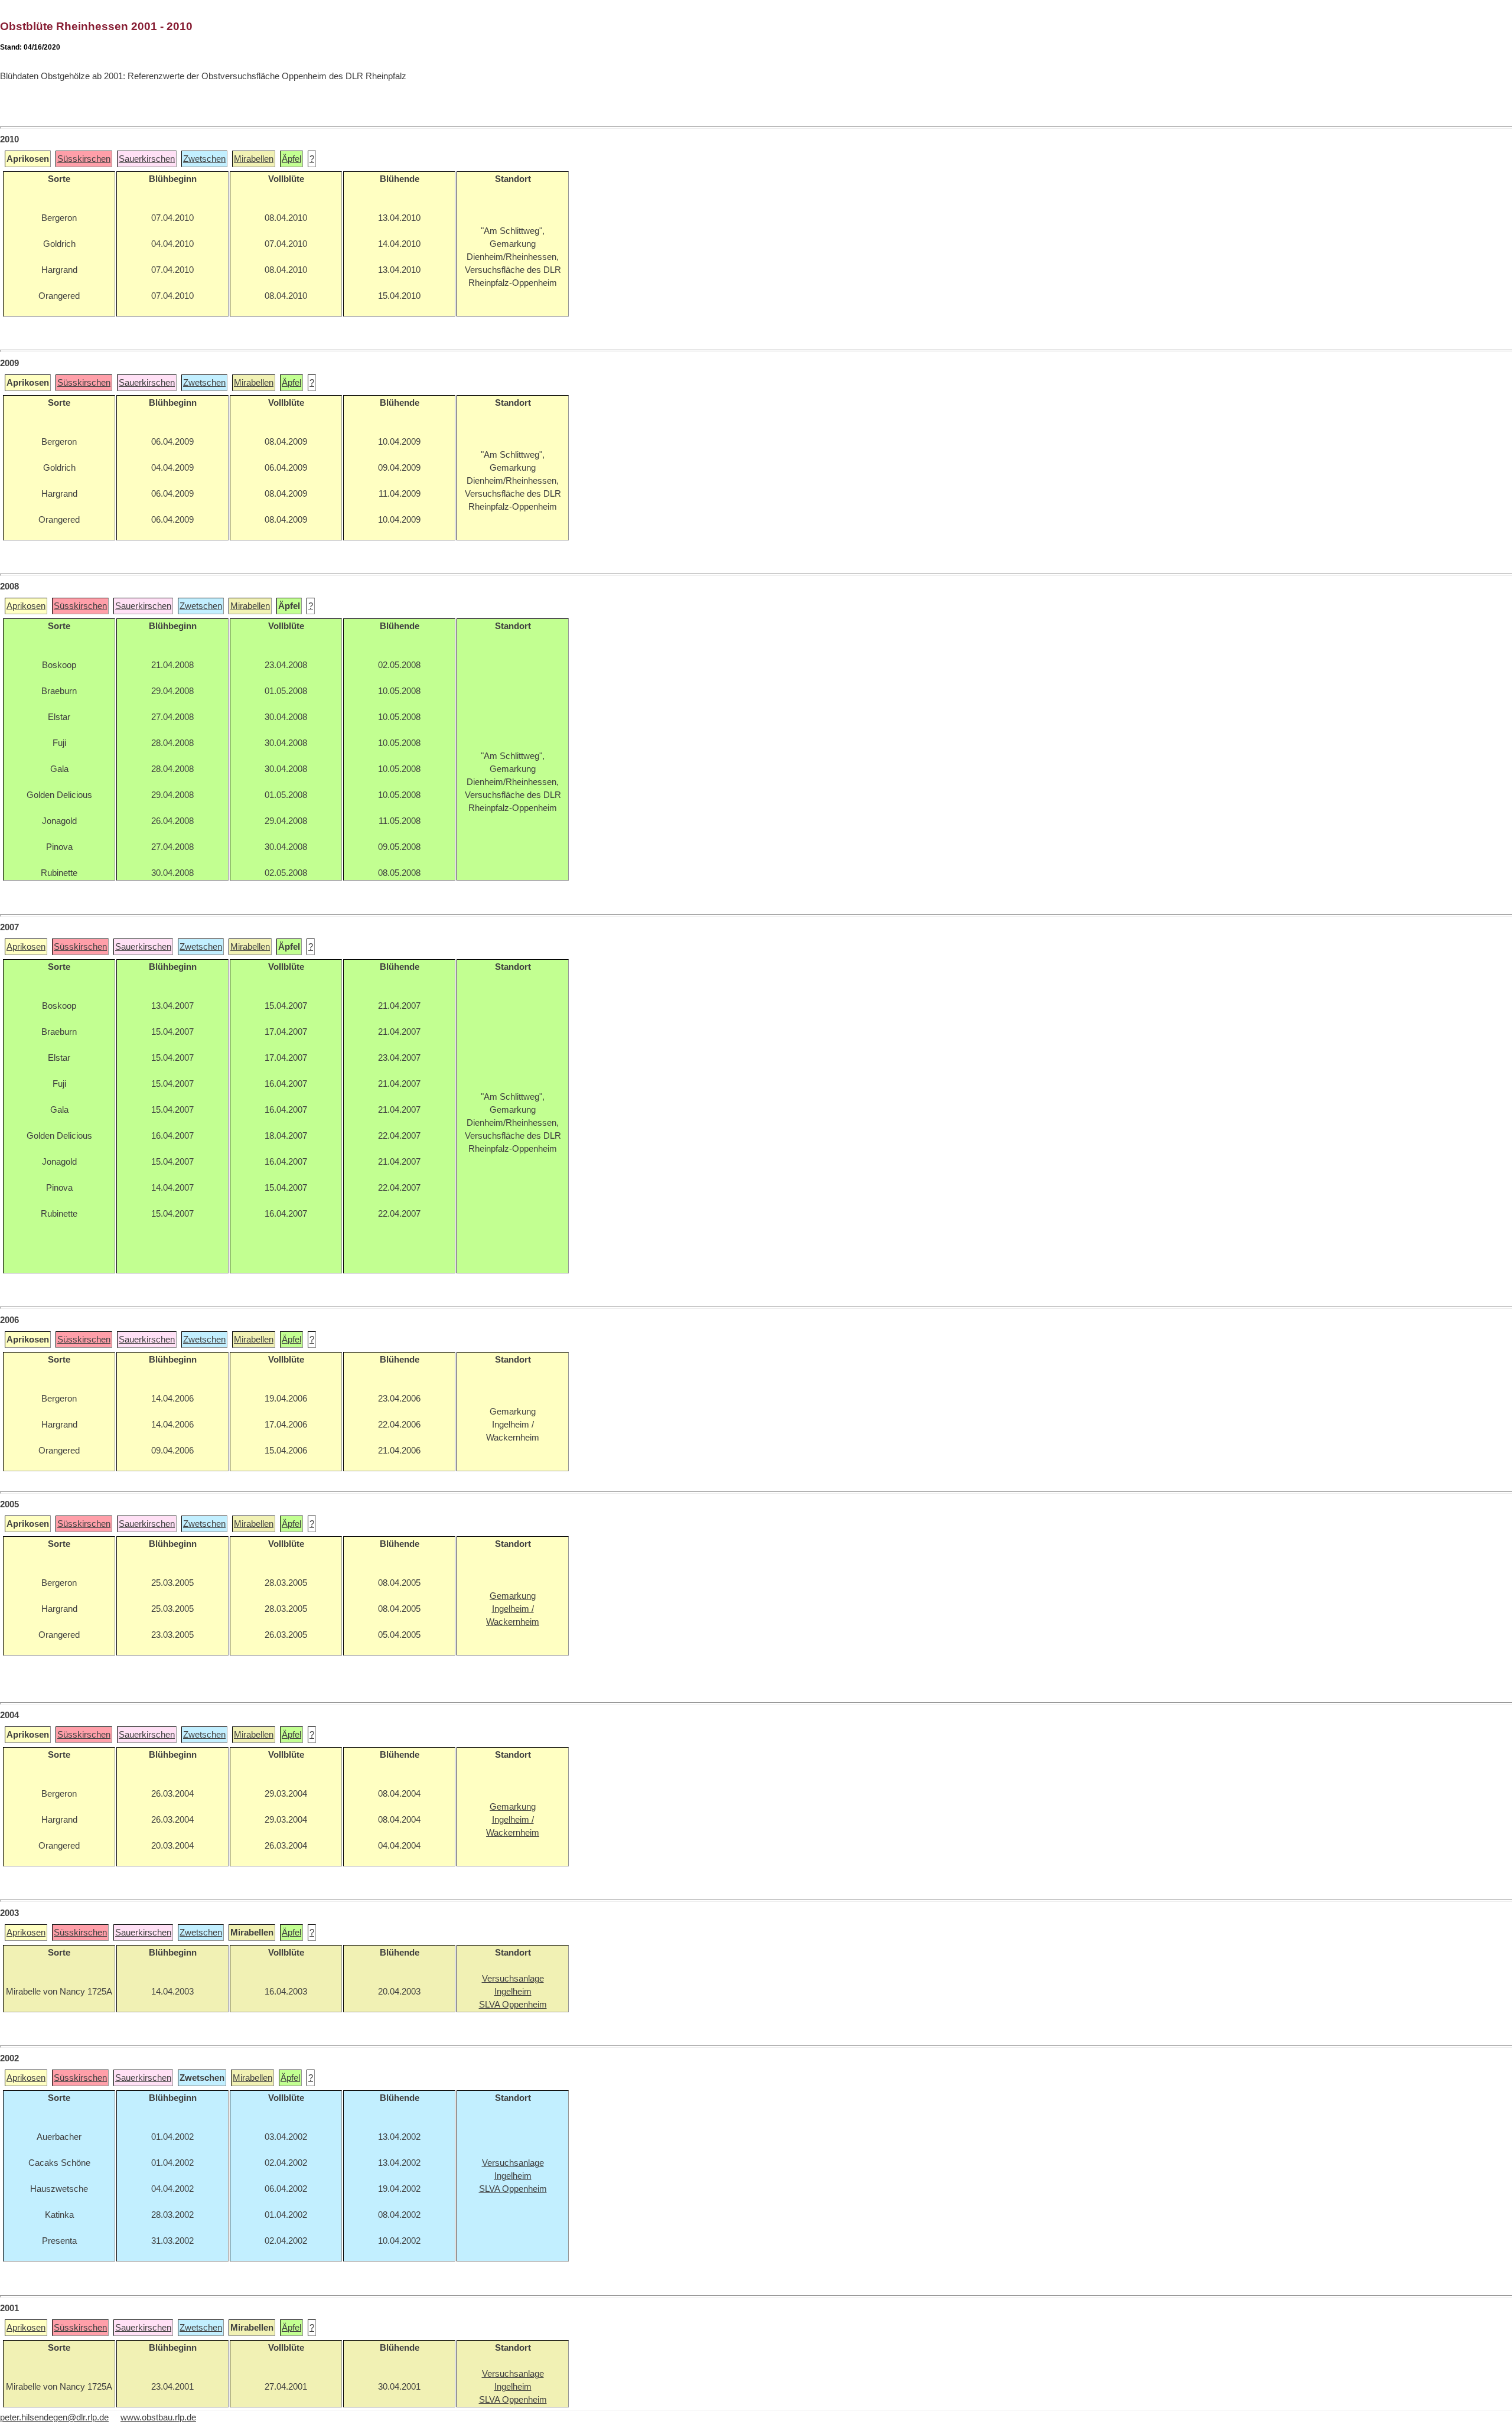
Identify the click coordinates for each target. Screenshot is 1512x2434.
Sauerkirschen (147, 159)
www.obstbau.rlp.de (158, 2417)
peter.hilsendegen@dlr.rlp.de (54, 2417)
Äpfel (291, 159)
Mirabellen (254, 159)
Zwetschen (204, 159)
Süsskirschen (84, 159)
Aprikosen (26, 606)
